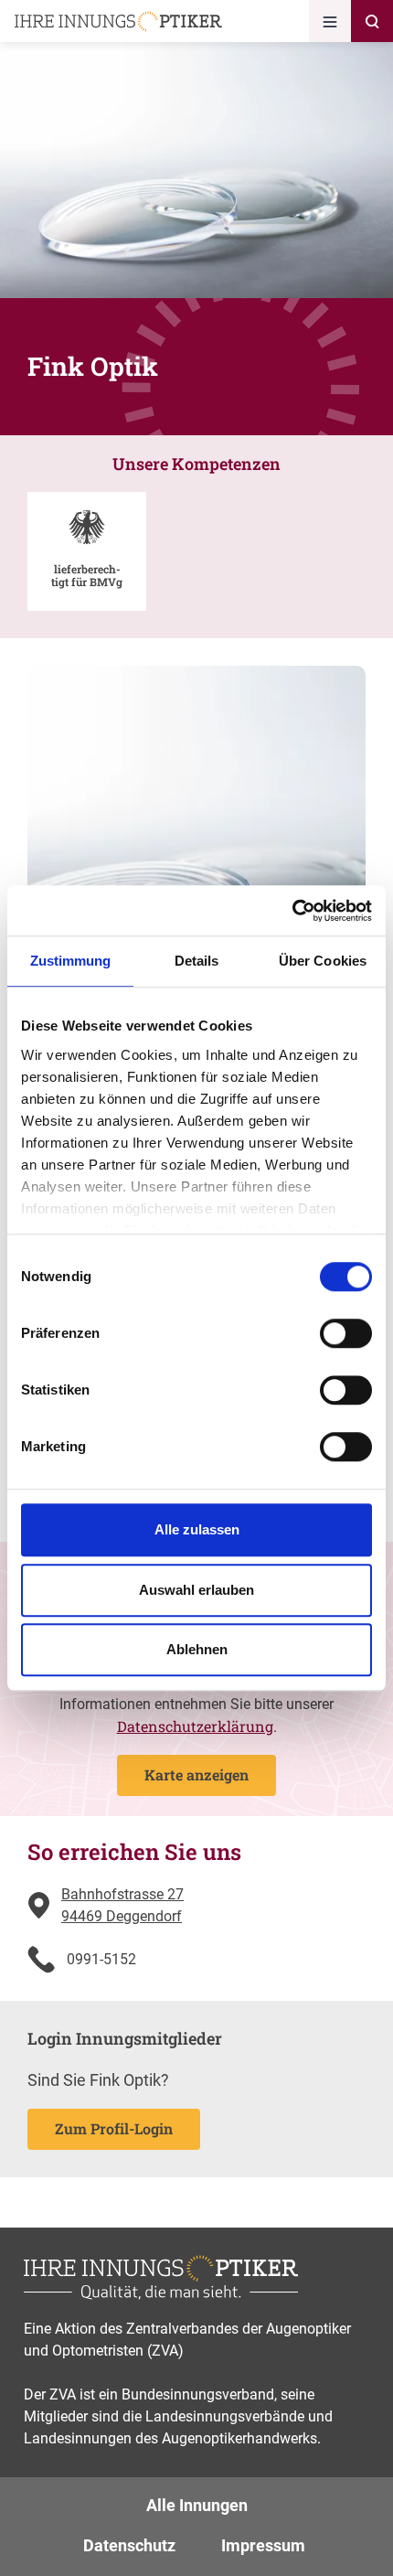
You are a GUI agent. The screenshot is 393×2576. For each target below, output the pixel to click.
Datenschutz (129, 2545)
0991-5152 (101, 1959)
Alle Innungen (197, 2505)
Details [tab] (197, 961)
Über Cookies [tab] (323, 961)
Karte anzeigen (196, 1774)
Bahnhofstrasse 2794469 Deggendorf (122, 1905)
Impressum (263, 2545)
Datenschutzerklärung (195, 1726)
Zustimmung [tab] (71, 961)
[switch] (346, 1333)
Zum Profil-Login (114, 2128)
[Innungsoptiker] (118, 21)
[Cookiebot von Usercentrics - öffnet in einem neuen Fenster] (292, 911)
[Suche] (372, 21)
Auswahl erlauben (196, 1590)
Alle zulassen (197, 1529)
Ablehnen (197, 1649)
